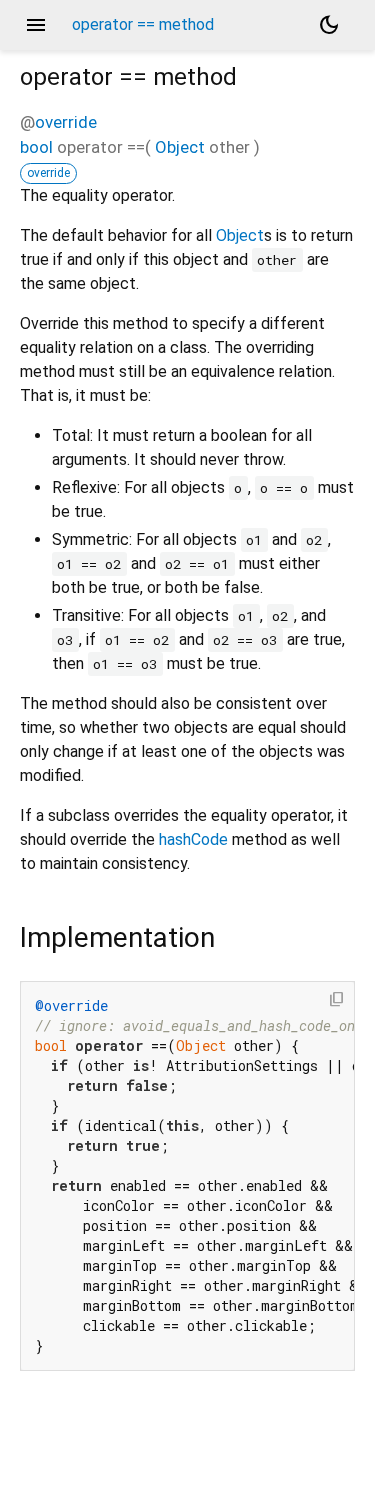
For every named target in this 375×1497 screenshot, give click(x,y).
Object (180, 147)
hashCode (193, 839)
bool (36, 147)
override (66, 122)
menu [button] (36, 25)
